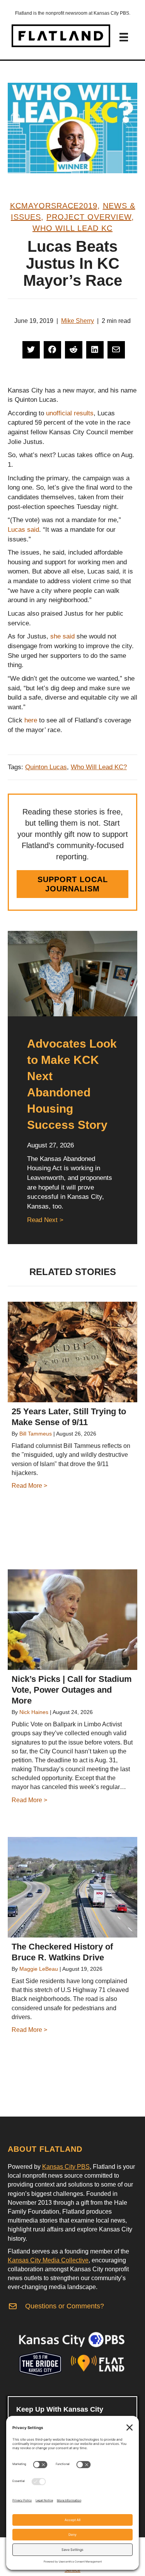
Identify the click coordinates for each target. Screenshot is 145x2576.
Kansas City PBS (66, 2167)
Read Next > (45, 1220)
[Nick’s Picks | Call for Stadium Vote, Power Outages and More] (72, 1620)
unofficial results (69, 413)
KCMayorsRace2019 (54, 206)
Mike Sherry (78, 321)
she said (62, 636)
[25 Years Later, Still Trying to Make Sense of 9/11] (72, 1352)
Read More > (29, 1486)
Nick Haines (34, 1712)
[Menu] (124, 37)
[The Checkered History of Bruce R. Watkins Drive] (72, 1887)
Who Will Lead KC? (99, 767)
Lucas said (23, 530)
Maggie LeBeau (39, 1969)
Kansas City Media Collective (48, 2260)
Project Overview (89, 217)
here (31, 720)
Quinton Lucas (46, 767)
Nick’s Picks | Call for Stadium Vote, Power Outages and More (72, 1690)
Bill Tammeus (36, 1434)
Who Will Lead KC (72, 228)
